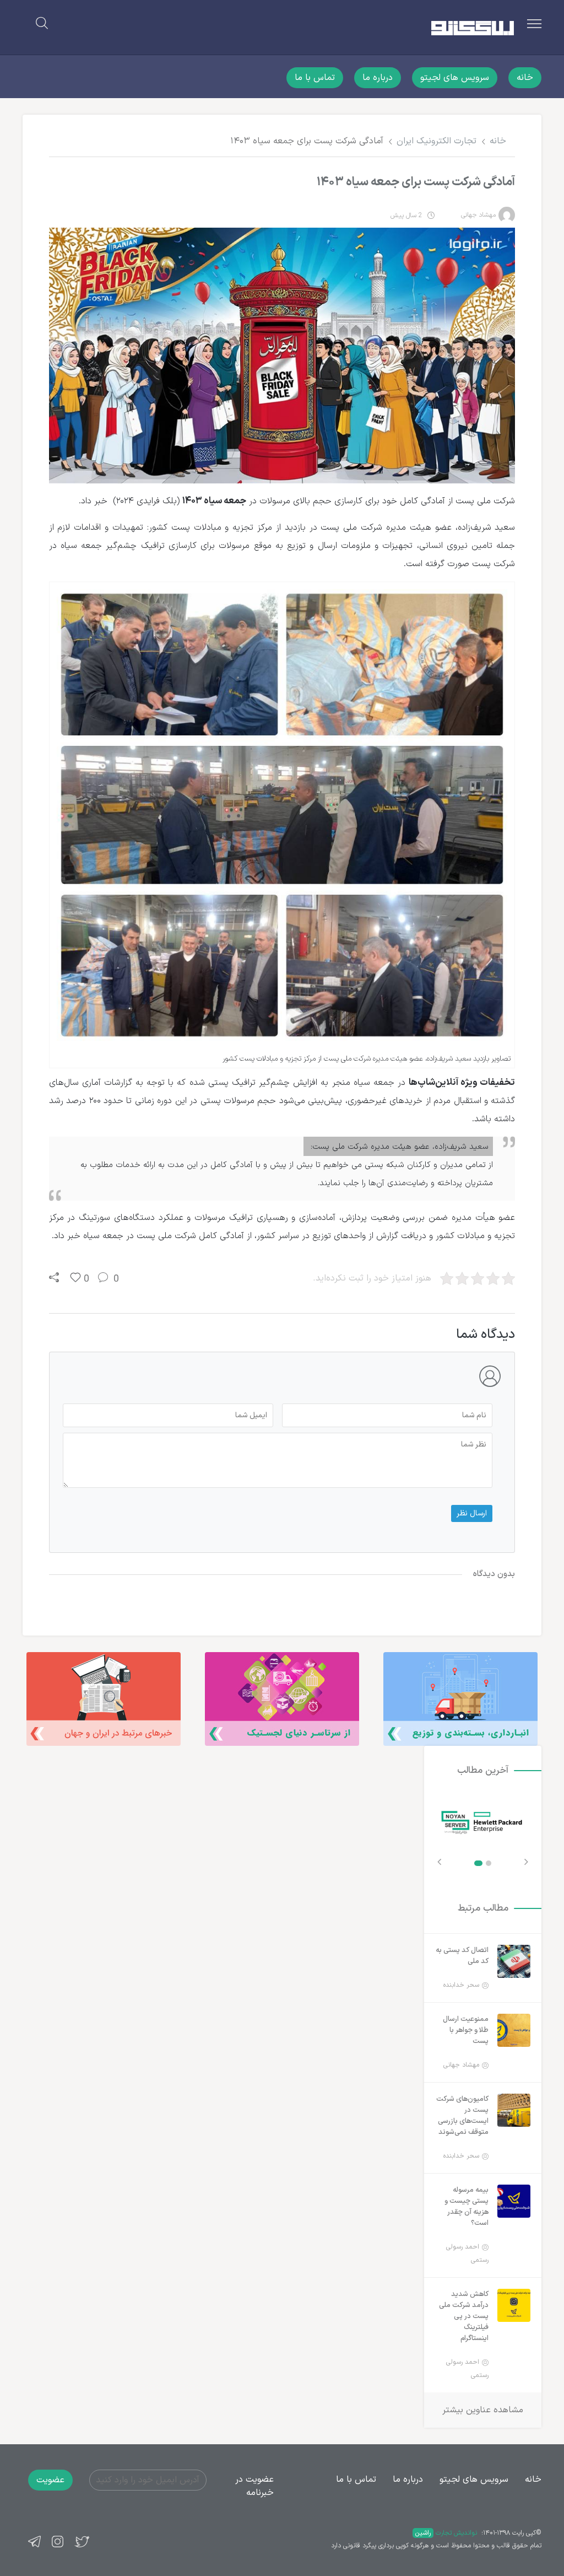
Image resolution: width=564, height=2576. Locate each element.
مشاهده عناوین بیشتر (483, 2410)
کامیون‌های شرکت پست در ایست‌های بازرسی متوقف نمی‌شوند (462, 2116)
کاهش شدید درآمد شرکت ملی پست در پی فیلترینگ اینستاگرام (464, 2316)
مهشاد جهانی (478, 215)
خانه (525, 78)
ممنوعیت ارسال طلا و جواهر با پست (466, 2030)
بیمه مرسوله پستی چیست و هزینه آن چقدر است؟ (467, 2207)
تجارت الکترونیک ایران (436, 141)
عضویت (50, 2480)
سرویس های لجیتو (455, 78)
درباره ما (378, 78)
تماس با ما (315, 78)
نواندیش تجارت (446, 2533)
